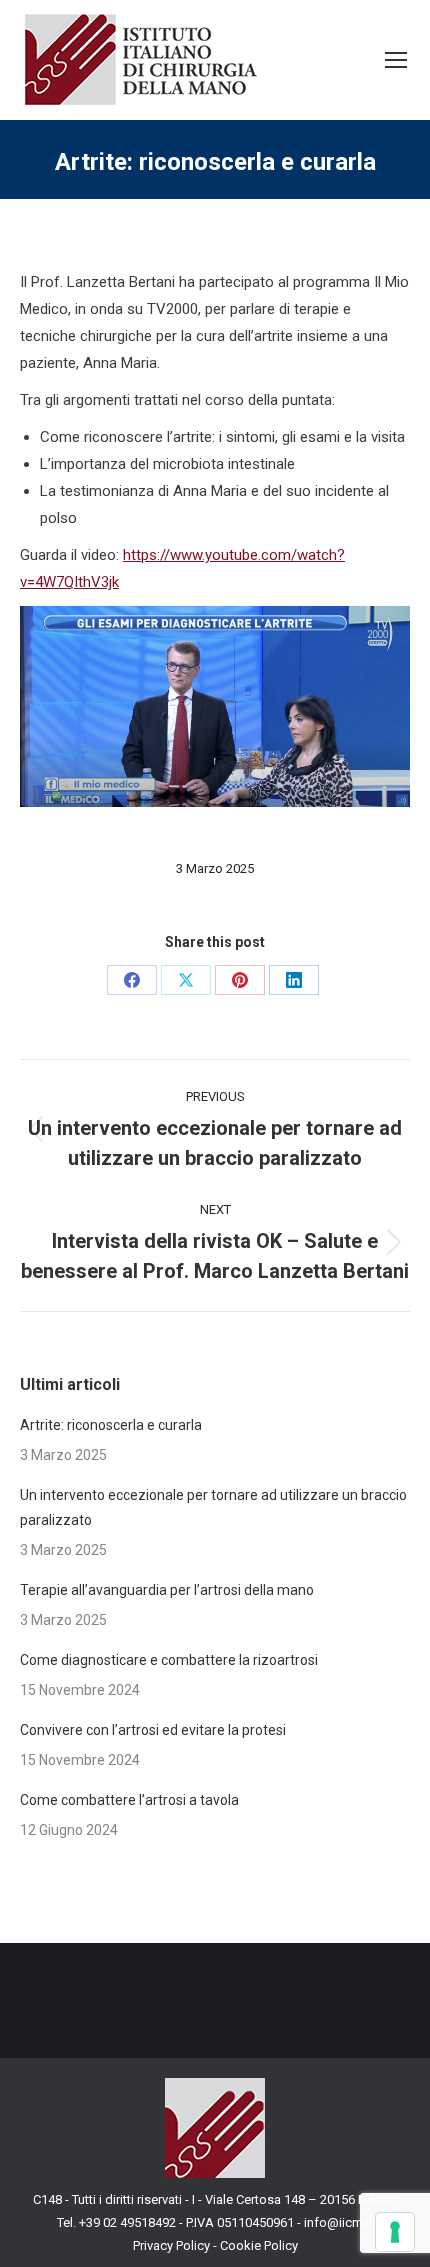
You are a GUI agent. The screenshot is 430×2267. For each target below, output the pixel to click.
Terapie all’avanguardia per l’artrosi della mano (167, 1590)
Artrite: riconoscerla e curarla (111, 1425)
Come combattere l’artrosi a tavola (129, 1800)
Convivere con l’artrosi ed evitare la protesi (153, 1730)
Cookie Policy (259, 2245)
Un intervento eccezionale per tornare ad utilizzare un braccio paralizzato (213, 1507)
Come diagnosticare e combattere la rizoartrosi (170, 1660)
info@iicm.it (338, 2222)
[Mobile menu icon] (396, 60)
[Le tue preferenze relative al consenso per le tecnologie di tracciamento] (395, 2232)
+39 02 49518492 (129, 2222)
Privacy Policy (171, 2245)
